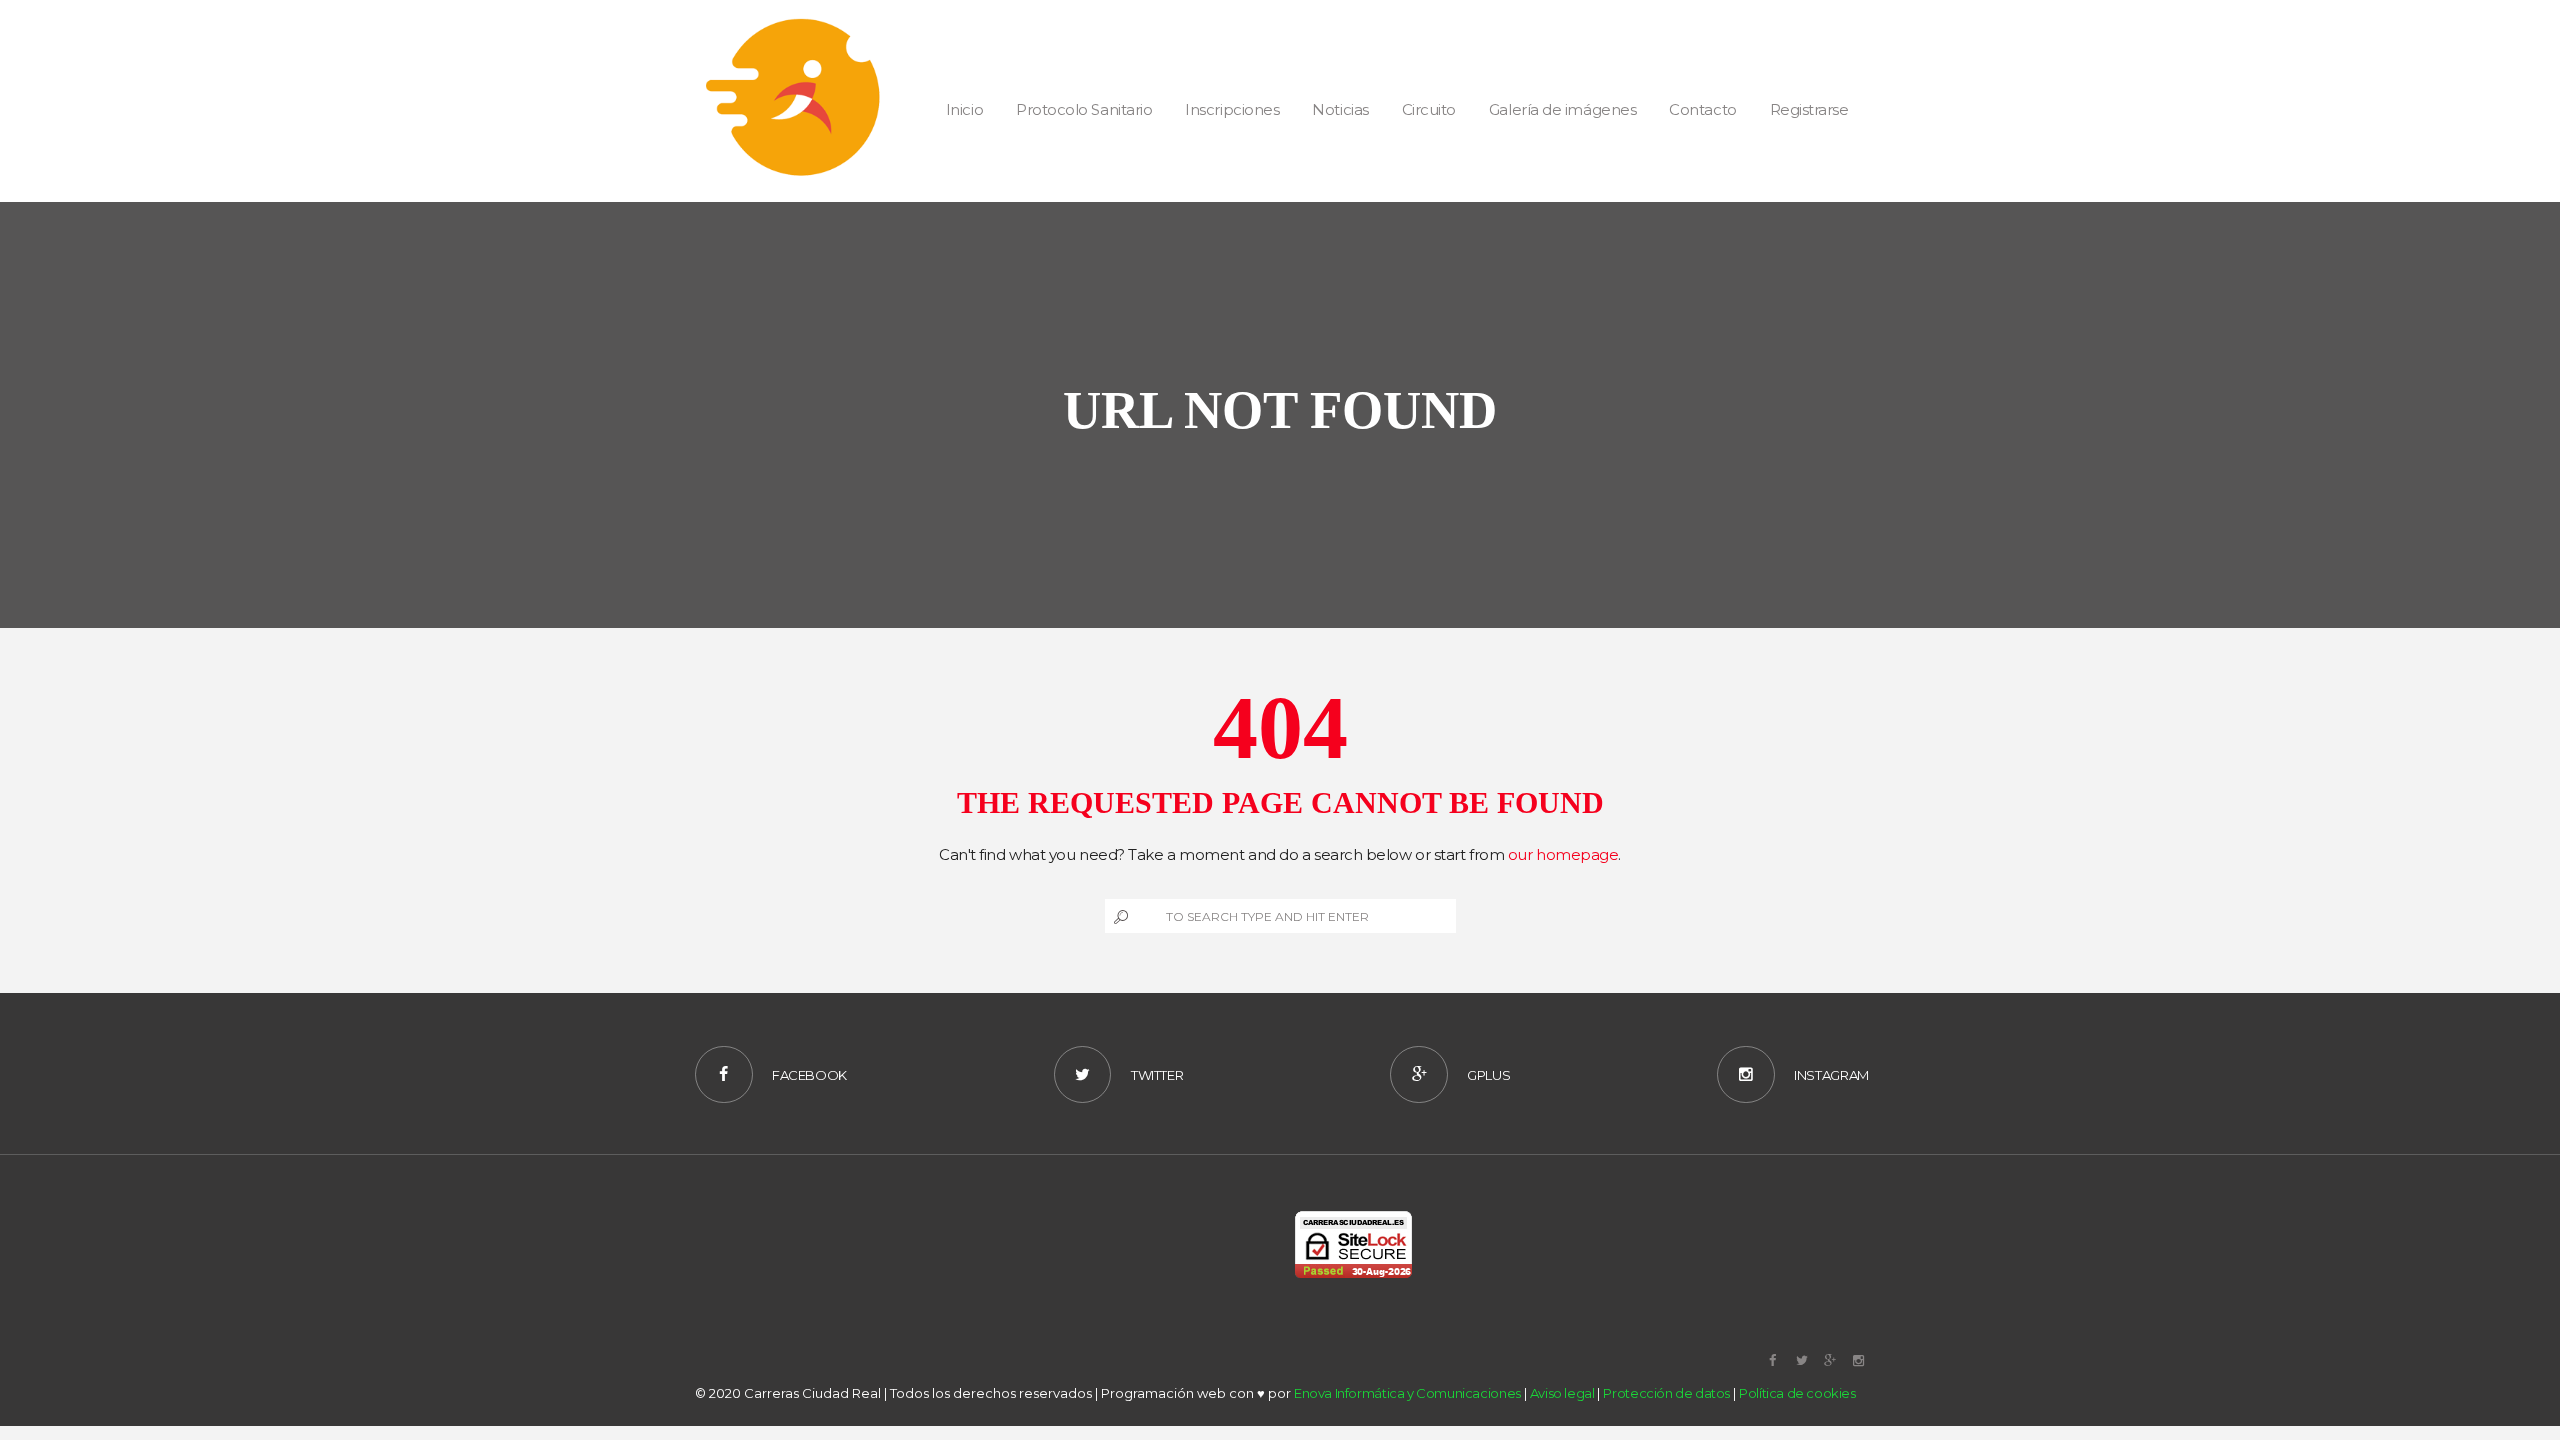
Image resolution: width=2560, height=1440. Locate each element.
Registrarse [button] (1809, 109)
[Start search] (1119, 916)
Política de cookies (1797, 1393)
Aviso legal (1562, 1393)
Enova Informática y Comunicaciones (1407, 1393)
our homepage (1563, 854)
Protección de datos (1666, 1393)
